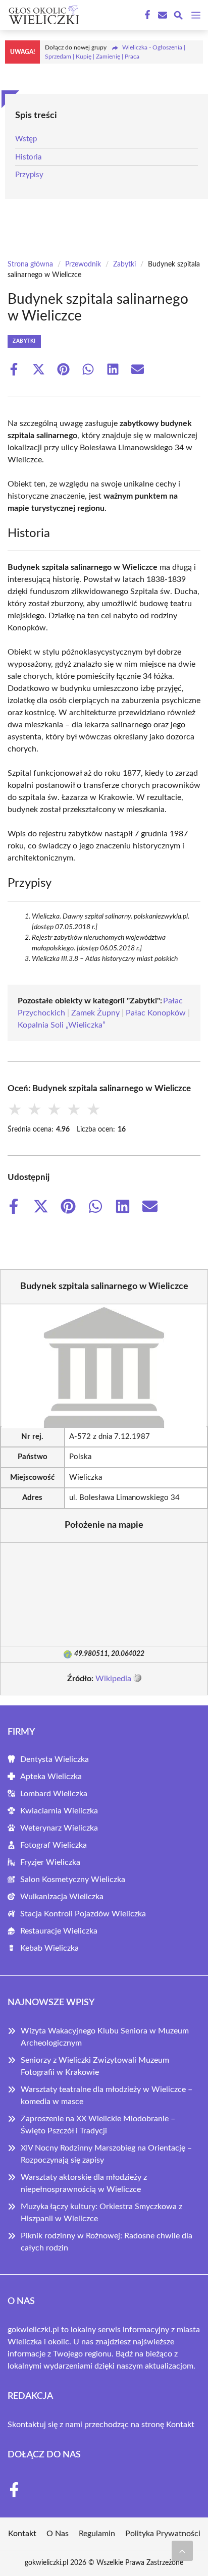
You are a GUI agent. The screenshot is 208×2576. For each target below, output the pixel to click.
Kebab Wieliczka (49, 1948)
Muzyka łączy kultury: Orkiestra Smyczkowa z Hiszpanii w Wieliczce (101, 2213)
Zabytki (124, 264)
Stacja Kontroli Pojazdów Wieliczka (83, 1914)
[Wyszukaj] (178, 17)
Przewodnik (83, 264)
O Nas (58, 2534)
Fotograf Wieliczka (54, 1845)
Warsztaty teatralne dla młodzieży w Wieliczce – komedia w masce (107, 2096)
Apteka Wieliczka (51, 1777)
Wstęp (26, 139)
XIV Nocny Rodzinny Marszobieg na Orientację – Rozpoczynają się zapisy (106, 2154)
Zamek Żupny (95, 1013)
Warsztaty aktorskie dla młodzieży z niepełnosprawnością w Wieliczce (84, 2183)
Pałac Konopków (156, 1013)
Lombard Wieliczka (54, 1794)
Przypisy (29, 175)
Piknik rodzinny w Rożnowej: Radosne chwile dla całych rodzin (107, 2242)
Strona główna (30, 264)
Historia (28, 157)
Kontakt (180, 2425)
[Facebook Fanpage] (146, 15)
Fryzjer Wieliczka (50, 1862)
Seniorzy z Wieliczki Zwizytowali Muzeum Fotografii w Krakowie (95, 2066)
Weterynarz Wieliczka (59, 1828)
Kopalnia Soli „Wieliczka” (62, 1025)
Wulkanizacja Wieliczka (62, 1897)
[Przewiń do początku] (182, 2551)
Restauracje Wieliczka (59, 1931)
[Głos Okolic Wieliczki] (42, 15)
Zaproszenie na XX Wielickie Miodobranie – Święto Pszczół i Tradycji (98, 2125)
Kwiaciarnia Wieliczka (59, 1811)
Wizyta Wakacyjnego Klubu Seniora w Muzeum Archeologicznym (105, 2037)
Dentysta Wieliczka (55, 1759)
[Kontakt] (162, 15)
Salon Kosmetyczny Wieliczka (73, 1880)
